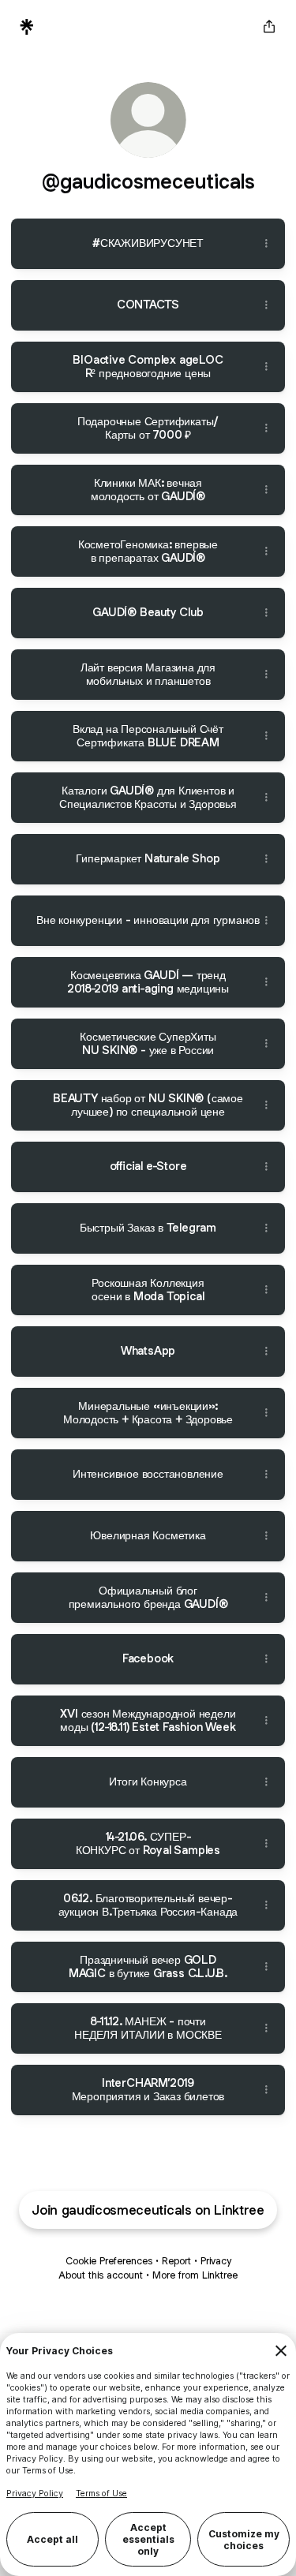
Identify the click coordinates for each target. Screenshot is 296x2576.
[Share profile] (269, 27)
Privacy (216, 2261)
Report (176, 2261)
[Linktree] (27, 27)
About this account (101, 2275)
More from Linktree (195, 2275)
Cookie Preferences (109, 2261)
